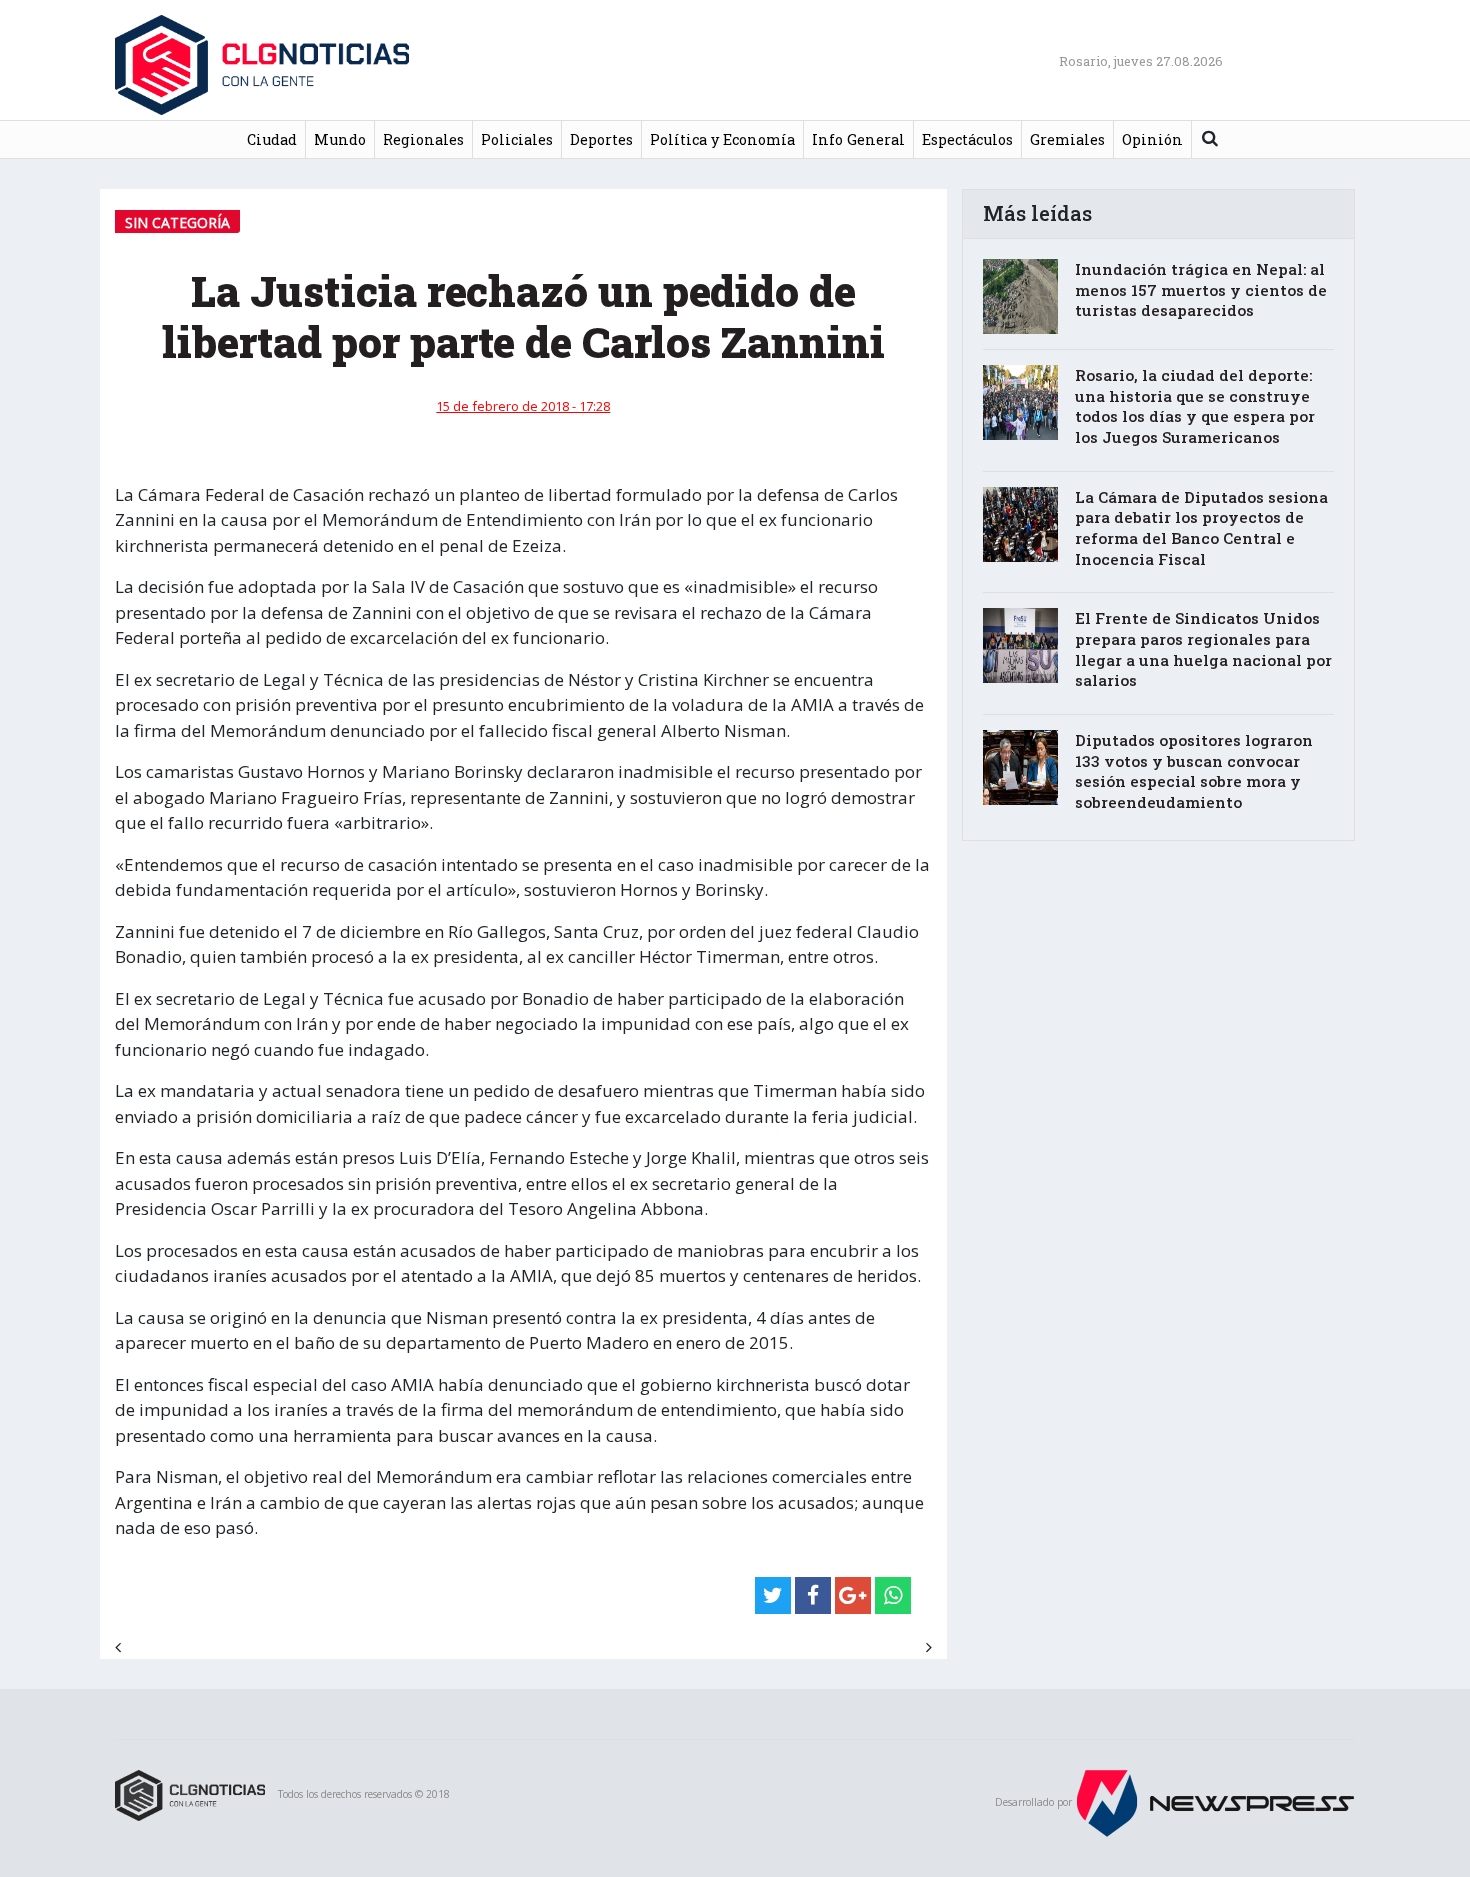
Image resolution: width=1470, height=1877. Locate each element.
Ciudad (272, 139)
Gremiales (1067, 139)
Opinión (1152, 139)
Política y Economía (722, 139)
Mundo (340, 139)
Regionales (423, 139)
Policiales (517, 139)
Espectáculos (967, 139)
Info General (858, 139)
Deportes (601, 139)
